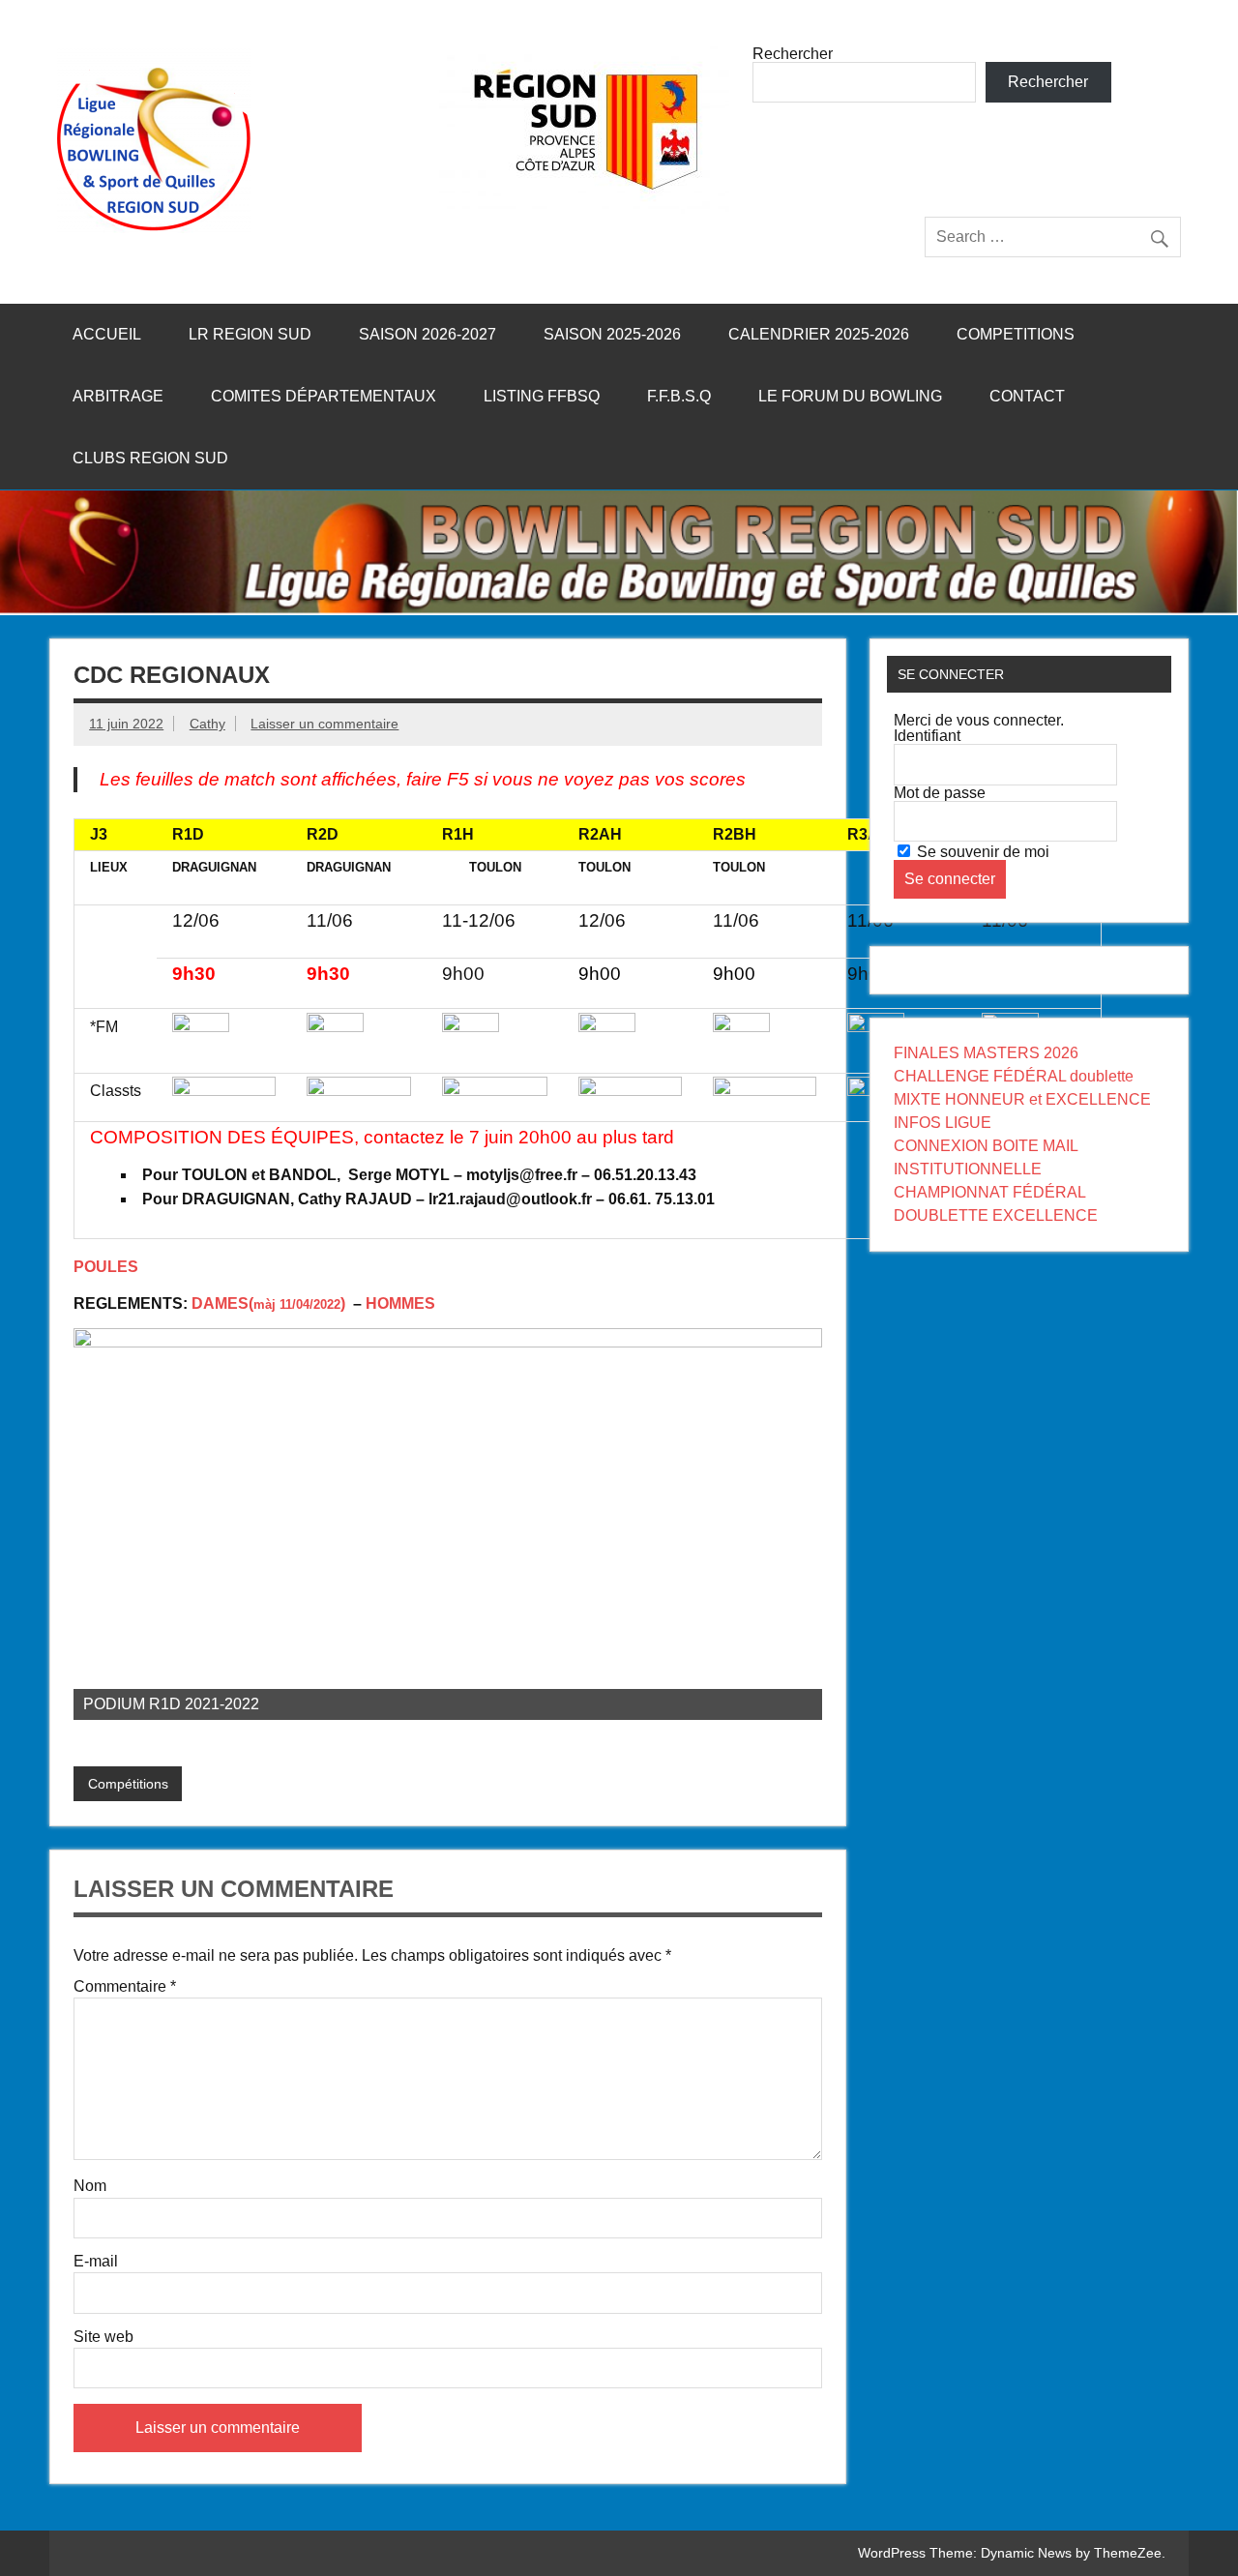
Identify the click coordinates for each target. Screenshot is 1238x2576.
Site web (103, 2337)
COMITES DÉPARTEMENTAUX (324, 396)
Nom (90, 2186)
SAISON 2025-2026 (612, 334)
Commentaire (125, 1987)
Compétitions (128, 1784)
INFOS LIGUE (943, 1123)
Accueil (107, 334)
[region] (448, 1524)
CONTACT (1027, 396)
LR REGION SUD (250, 334)
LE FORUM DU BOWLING (850, 396)
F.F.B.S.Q (679, 396)
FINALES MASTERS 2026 (986, 1053)
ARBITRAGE (118, 396)
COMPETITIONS (1016, 334)
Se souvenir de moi (981, 852)
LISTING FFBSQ (542, 396)
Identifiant (927, 736)
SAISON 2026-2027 (427, 334)
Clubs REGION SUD (150, 458)
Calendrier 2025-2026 (819, 334)
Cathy (207, 724)
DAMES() (270, 1303)
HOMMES (400, 1303)
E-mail (96, 2262)
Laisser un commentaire (324, 724)
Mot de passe (940, 793)
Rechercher (793, 54)
